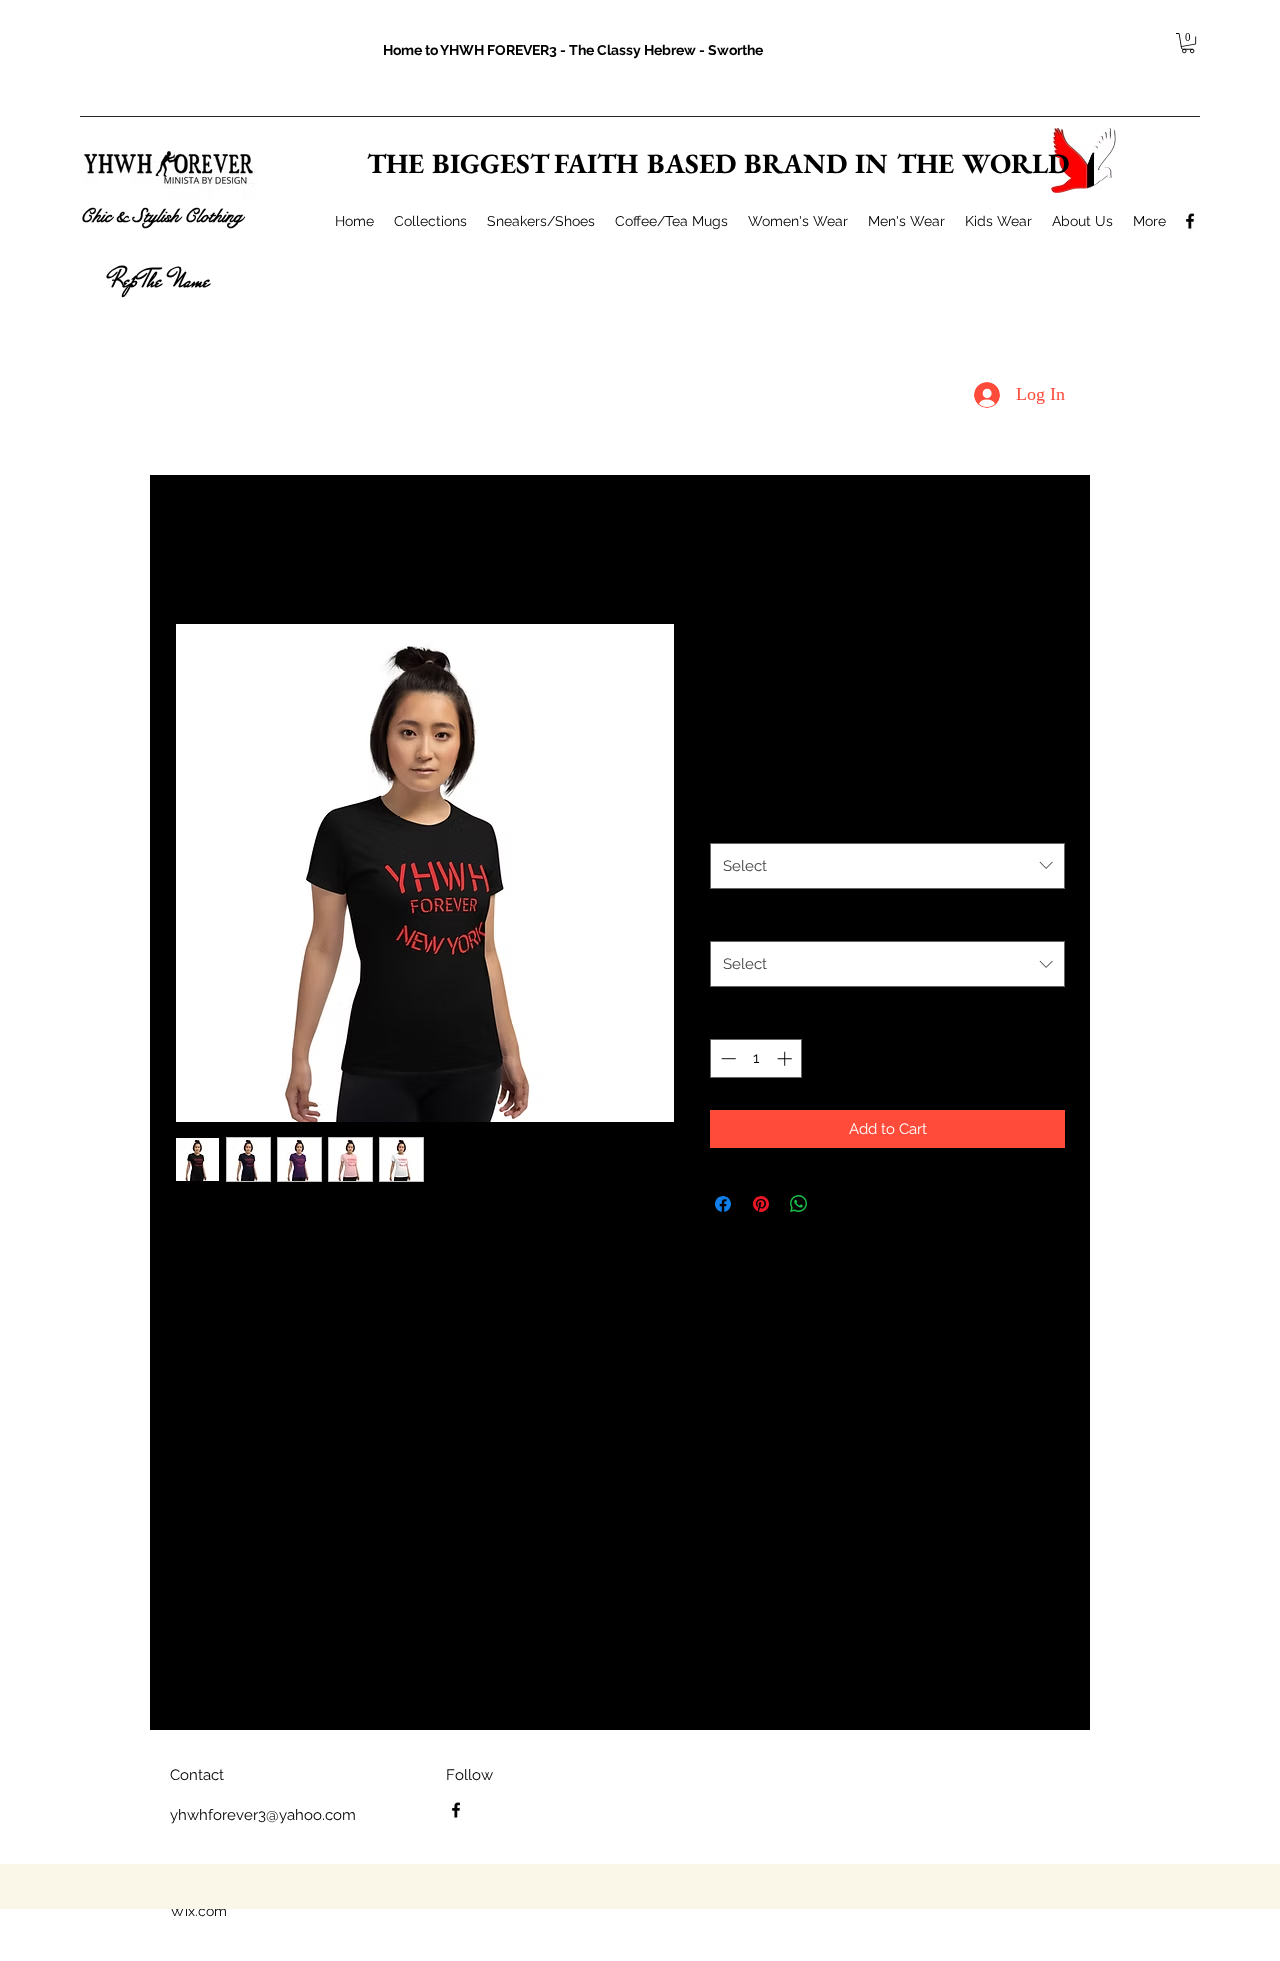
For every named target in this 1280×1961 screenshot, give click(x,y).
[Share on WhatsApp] (799, 1204)
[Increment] (786, 1058)
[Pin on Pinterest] (761, 1204)
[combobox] (887, 866)
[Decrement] (726, 1058)
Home (194, 548)
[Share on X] (837, 1204)
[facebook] (1190, 221)
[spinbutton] (756, 1058)
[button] (1188, 43)
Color (733, 820)
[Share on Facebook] (723, 1204)
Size (728, 919)
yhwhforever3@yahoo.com (263, 1815)
